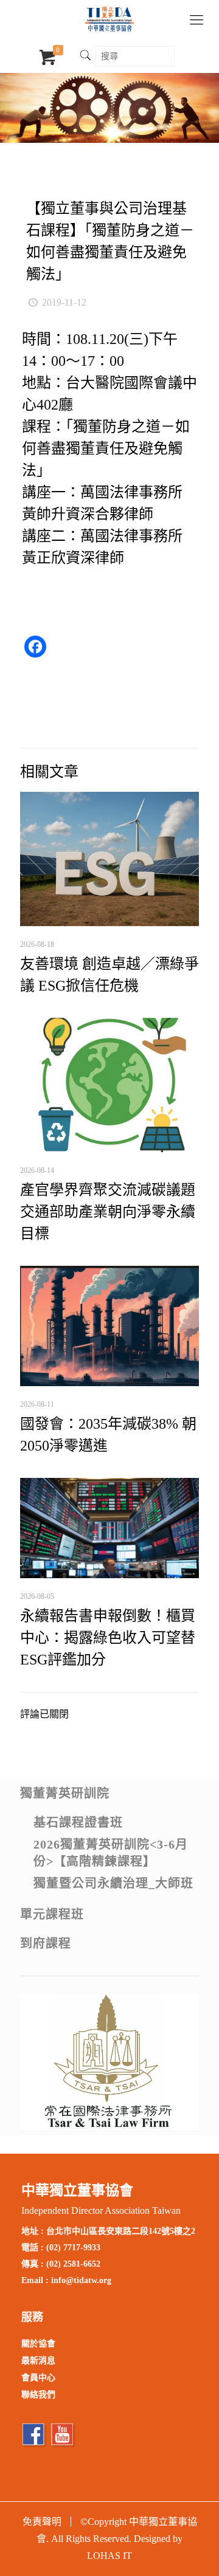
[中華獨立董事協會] (109, 18)
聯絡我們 (38, 2395)
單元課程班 (52, 1914)
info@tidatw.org (81, 2280)
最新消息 (38, 2361)
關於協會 (38, 2344)
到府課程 (46, 1943)
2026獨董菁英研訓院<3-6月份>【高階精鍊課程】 (111, 1853)
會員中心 (38, 2378)
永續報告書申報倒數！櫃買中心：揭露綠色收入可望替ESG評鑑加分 (108, 1638)
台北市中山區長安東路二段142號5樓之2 (121, 2231)
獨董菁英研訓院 (65, 1793)
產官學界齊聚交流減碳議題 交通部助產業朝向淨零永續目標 (108, 1212)
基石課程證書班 (78, 1822)
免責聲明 (42, 2522)
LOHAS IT (109, 2556)
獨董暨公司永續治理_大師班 (113, 1883)
